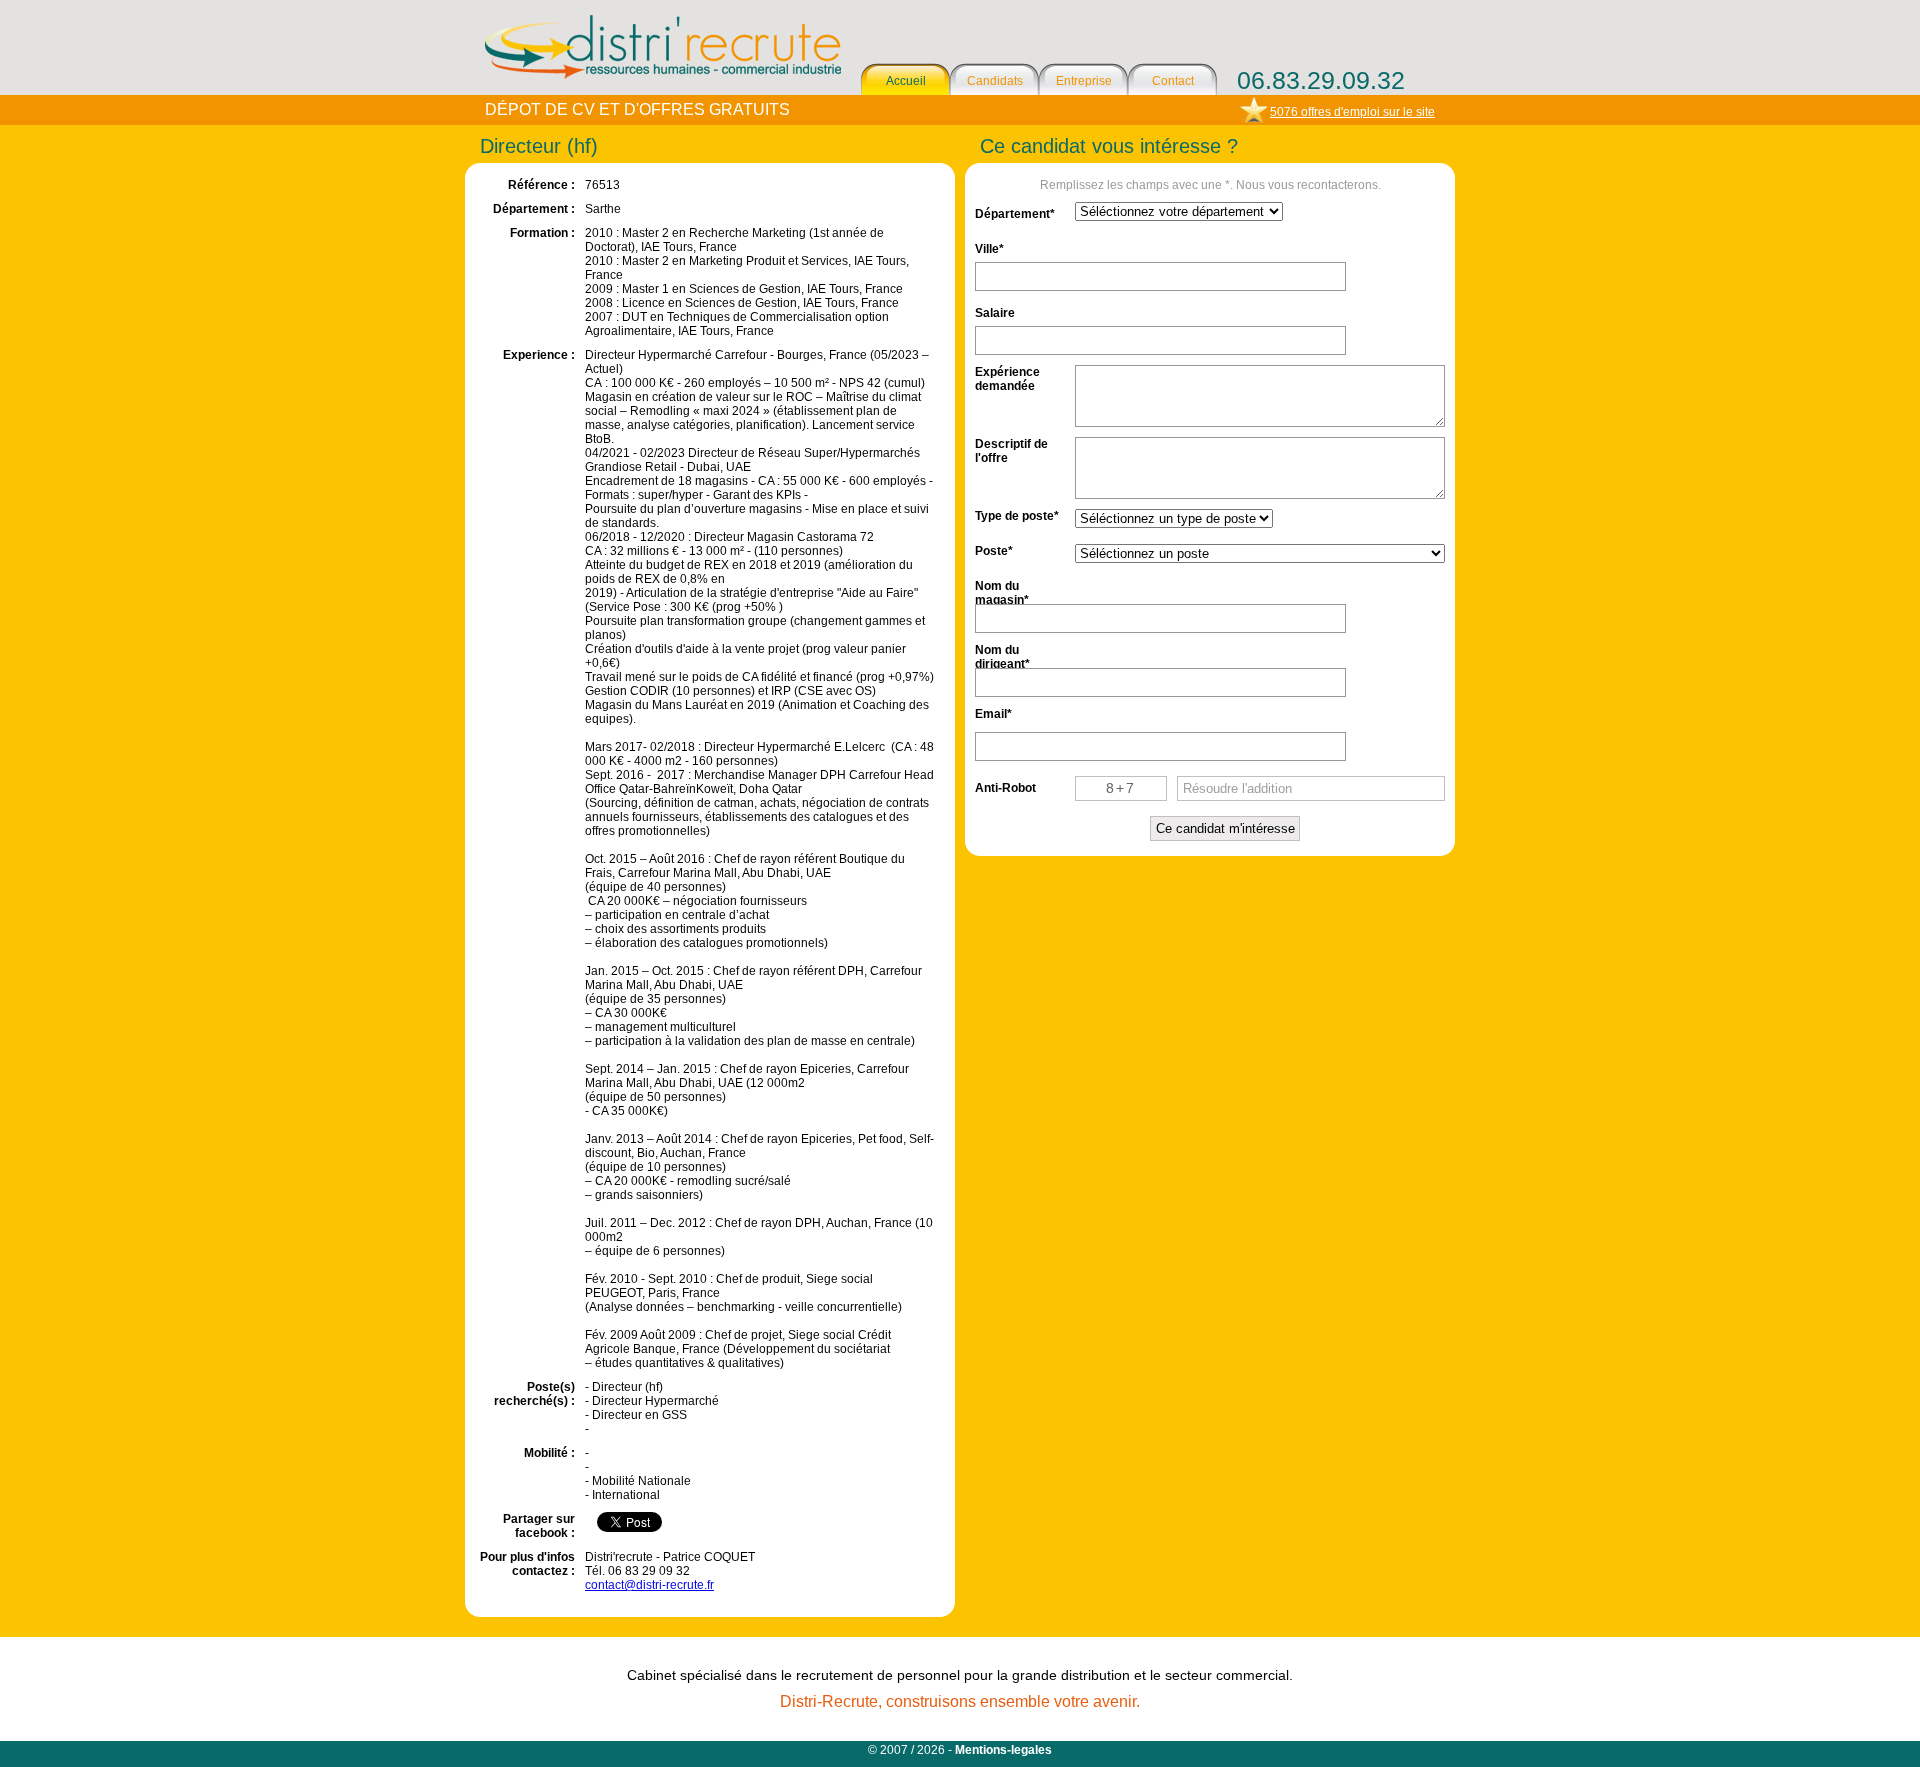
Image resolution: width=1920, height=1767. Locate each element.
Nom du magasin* (1002, 591)
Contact (1173, 81)
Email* (993, 714)
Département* (1015, 214)
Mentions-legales (1003, 1750)
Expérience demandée (1007, 377)
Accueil (906, 81)
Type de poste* (1017, 516)
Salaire (995, 313)
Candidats (995, 81)
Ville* (989, 249)
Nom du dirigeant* (1002, 655)
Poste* (994, 551)
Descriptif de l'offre (1011, 449)
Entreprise (1084, 81)
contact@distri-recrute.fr (649, 1585)
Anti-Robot (1005, 788)
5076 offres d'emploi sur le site (1352, 112)
